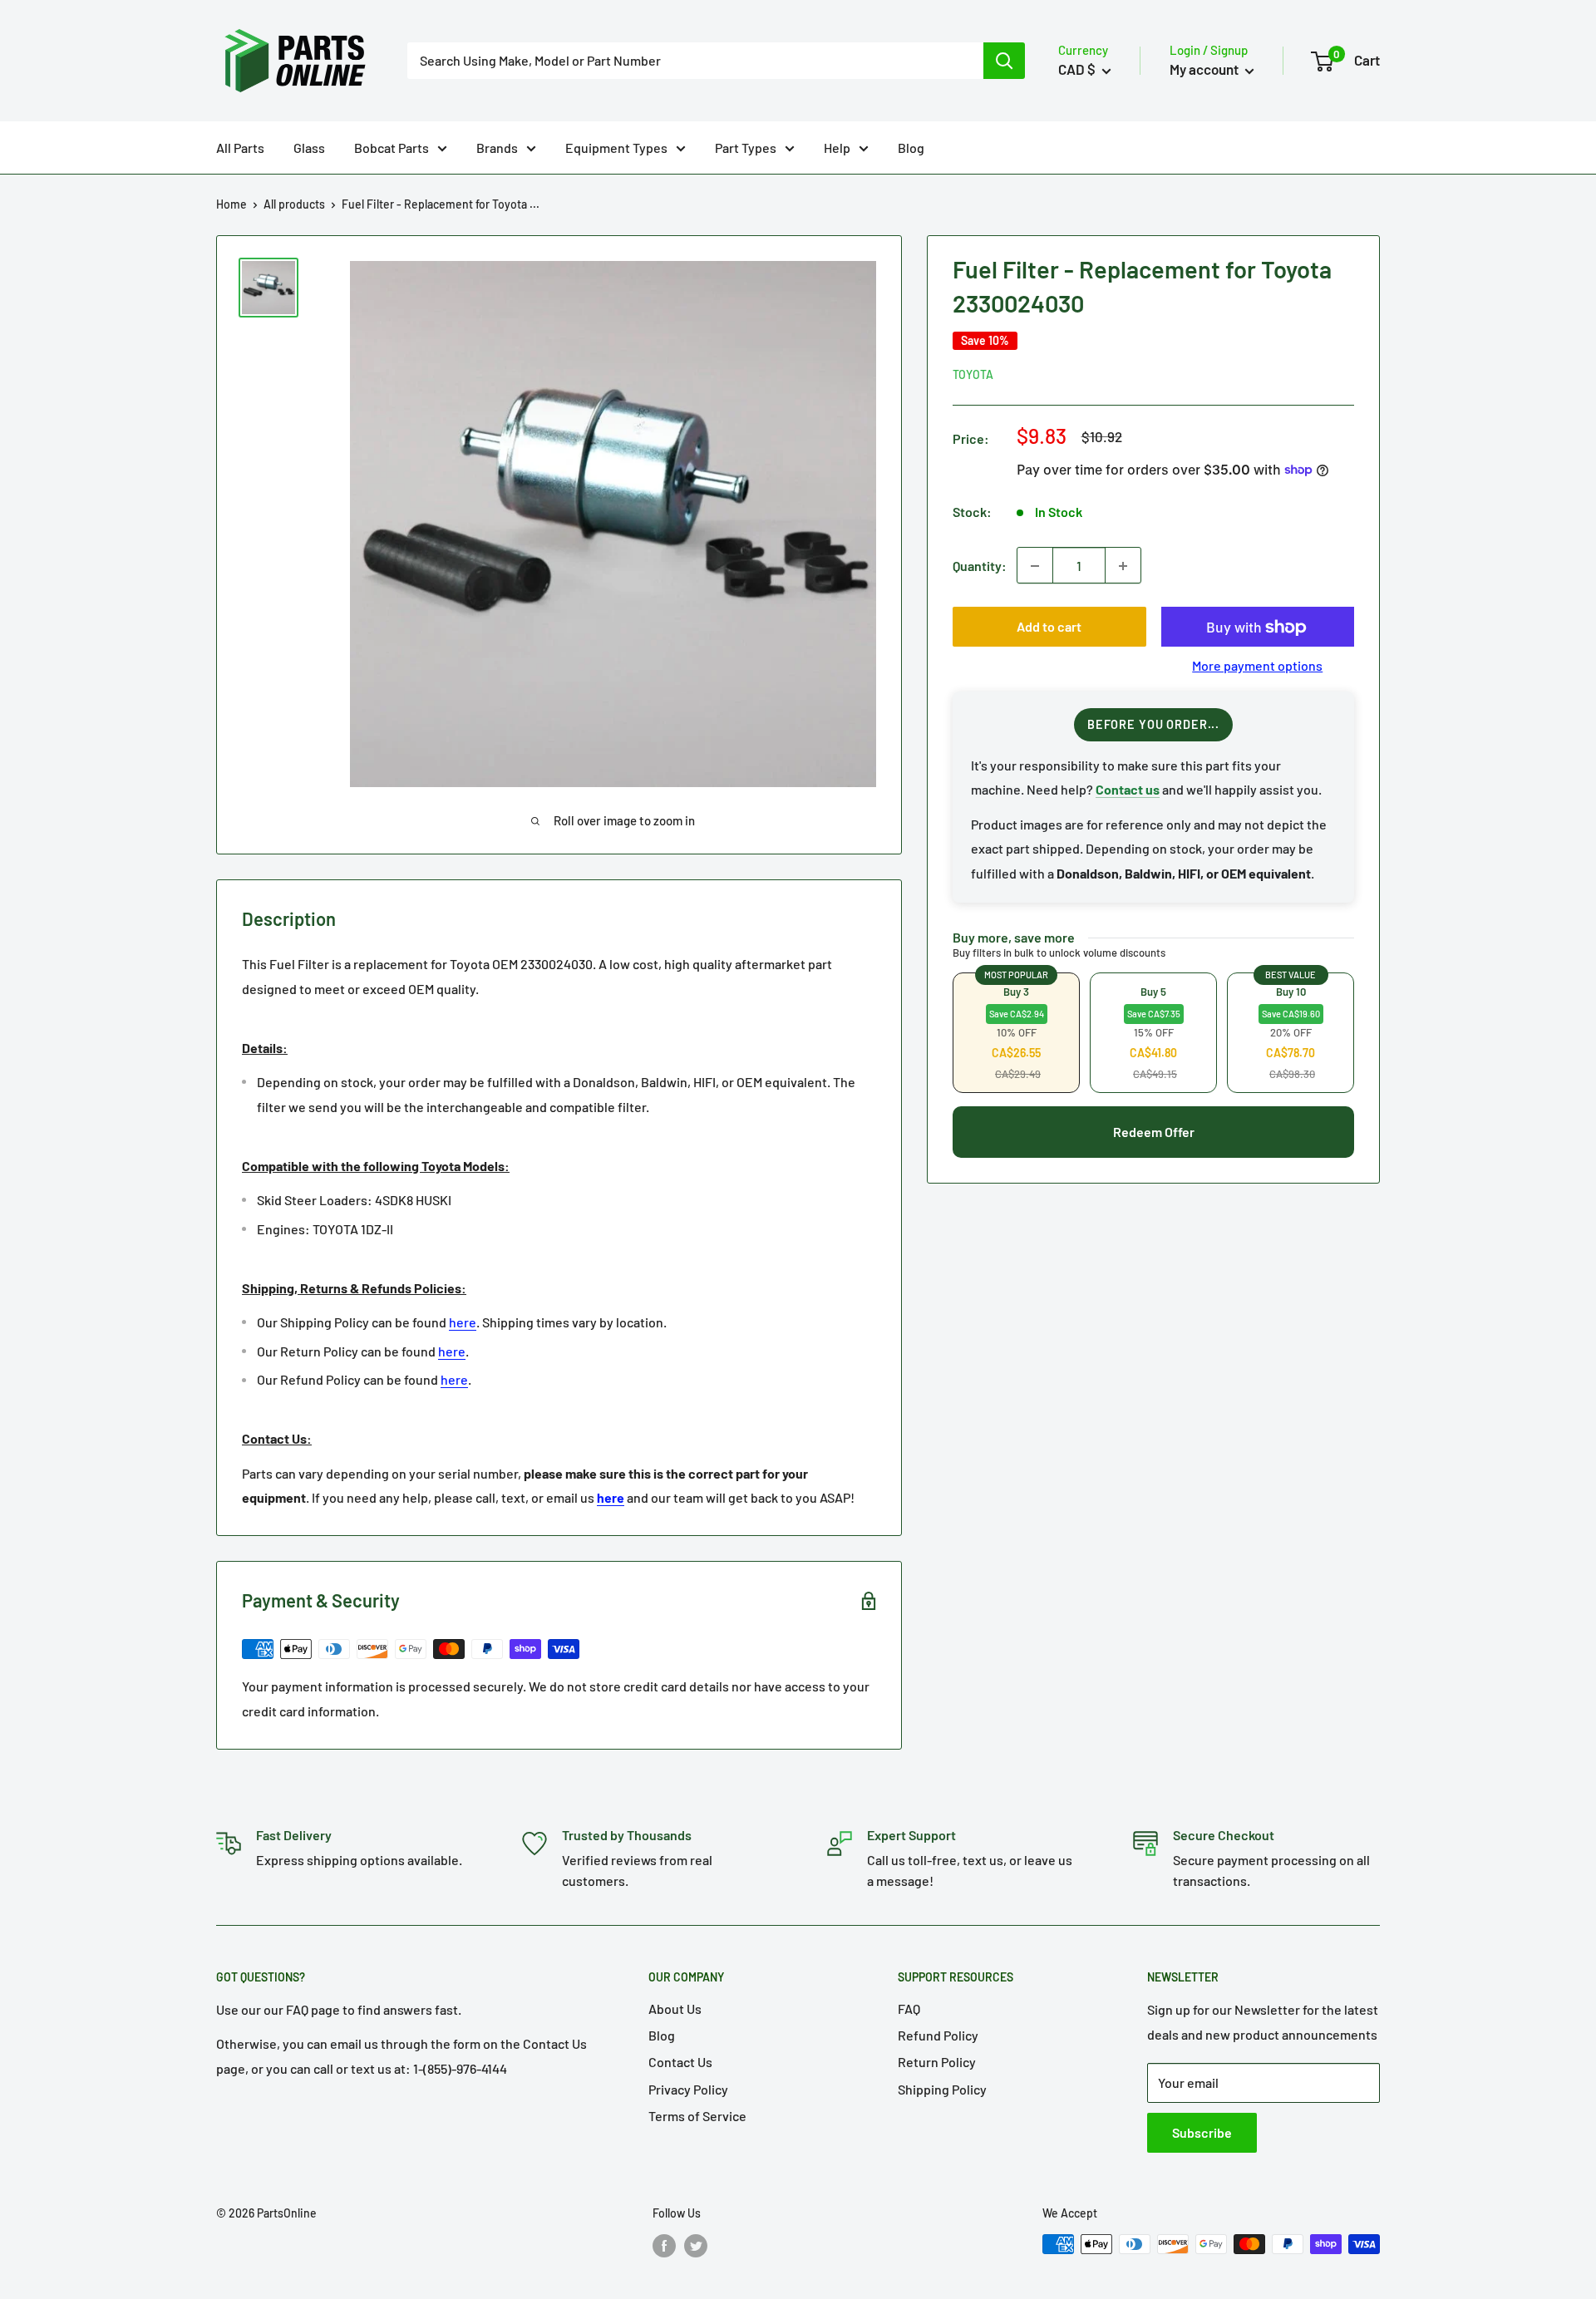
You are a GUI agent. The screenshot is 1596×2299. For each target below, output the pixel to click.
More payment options (1257, 666)
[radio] (1016, 1033)
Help (837, 148)
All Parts (240, 148)
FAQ (909, 2009)
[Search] (1004, 61)
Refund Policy (938, 2035)
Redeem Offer (1154, 1132)
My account (1205, 69)
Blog (911, 148)
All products (294, 204)
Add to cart (1049, 627)
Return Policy (937, 2062)
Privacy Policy (688, 2089)
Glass (309, 148)
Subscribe (1202, 2132)
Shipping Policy (942, 2089)
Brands (497, 148)
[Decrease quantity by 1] (1035, 566)
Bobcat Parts (392, 148)
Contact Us (680, 2062)
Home (232, 204)
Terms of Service (697, 2116)
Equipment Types (616, 148)
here (463, 1322)
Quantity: (980, 566)
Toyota (973, 375)
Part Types (746, 148)
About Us (675, 2009)
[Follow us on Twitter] (696, 2246)
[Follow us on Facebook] (664, 2246)
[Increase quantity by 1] (1123, 566)
